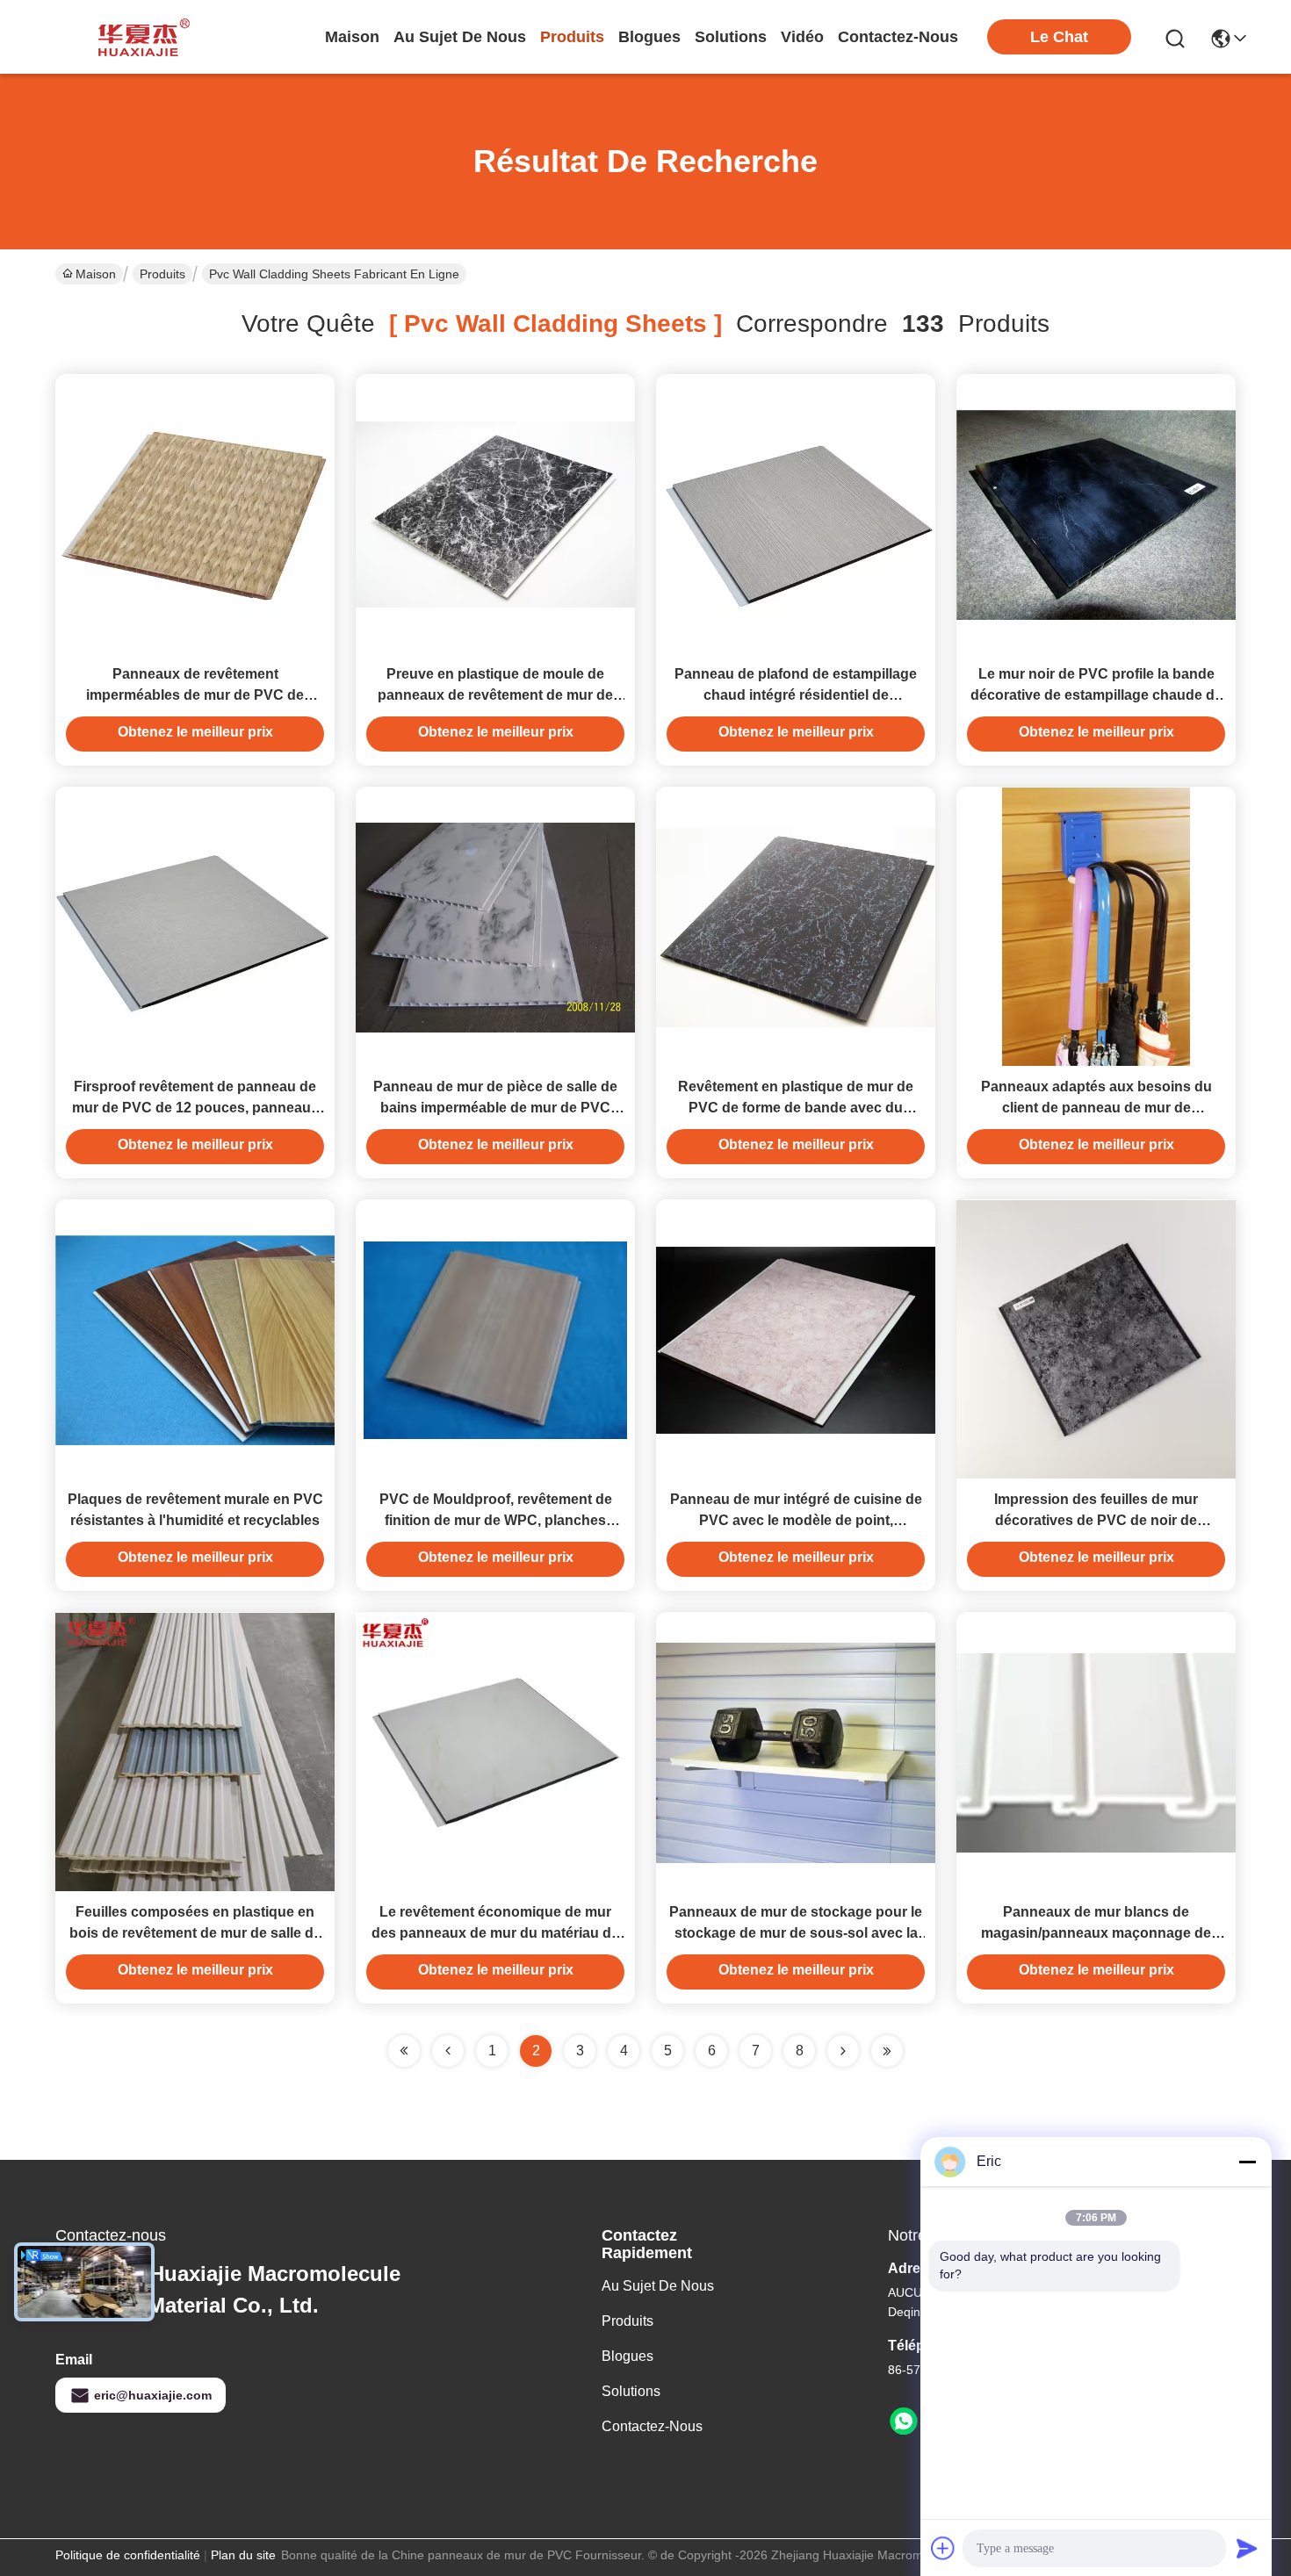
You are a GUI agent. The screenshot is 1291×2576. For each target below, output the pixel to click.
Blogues (627, 2356)
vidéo (802, 37)
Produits (162, 274)
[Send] (1247, 2548)
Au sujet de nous (658, 2286)
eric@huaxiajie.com (153, 2395)
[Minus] (1247, 2162)
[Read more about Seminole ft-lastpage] (887, 2051)
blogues (649, 37)
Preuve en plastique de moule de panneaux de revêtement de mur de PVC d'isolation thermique (495, 695)
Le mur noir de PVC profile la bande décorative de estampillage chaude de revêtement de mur (1096, 695)
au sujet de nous (460, 37)
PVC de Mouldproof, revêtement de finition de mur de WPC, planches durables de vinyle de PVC (496, 1520)
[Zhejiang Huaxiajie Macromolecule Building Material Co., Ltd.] (139, 37)
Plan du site (243, 2555)
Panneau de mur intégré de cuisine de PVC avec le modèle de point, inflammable (796, 1520)
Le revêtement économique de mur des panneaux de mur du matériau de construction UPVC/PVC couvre (495, 1933)
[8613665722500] (904, 2421)
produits (572, 37)
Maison (352, 37)
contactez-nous (898, 37)
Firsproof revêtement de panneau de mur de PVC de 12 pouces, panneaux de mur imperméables (195, 1108)
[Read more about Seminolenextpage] (843, 2051)
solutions (731, 37)
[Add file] (943, 2548)
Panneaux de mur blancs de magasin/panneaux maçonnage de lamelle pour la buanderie (1096, 1933)
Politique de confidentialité (128, 2555)
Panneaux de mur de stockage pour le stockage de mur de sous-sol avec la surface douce (796, 1933)
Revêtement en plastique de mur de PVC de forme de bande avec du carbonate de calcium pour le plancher (796, 1108)
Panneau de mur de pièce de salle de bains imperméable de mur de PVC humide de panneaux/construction (495, 1108)
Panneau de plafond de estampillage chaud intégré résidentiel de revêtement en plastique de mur (796, 695)
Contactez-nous (652, 2426)
